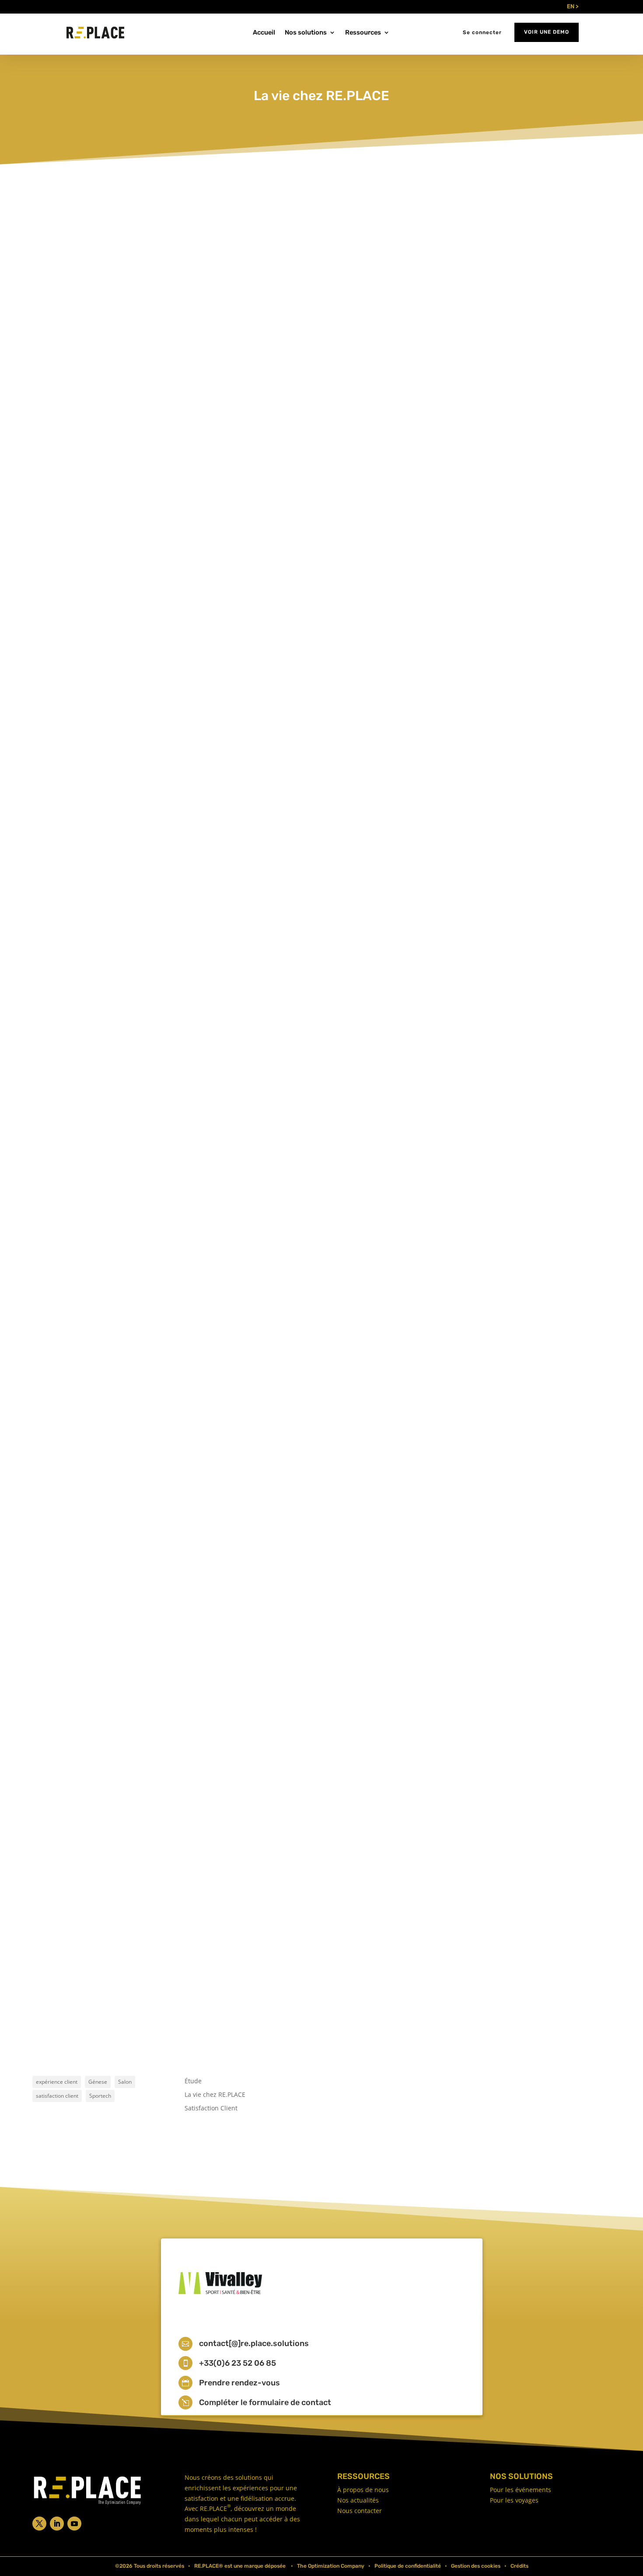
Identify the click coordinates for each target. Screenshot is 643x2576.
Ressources (363, 33)
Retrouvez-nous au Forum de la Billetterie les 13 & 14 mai (147, 578)
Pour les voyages (514, 2500)
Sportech (100, 2096)
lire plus (60, 627)
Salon (125, 2082)
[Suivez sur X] (39, 2524)
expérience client (57, 2082)
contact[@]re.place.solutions (254, 2343)
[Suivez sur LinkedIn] (57, 2524)
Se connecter (482, 32)
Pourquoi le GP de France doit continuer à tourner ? (137, 1496)
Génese (98, 2082)
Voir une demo (547, 32)
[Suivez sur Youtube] (74, 2524)
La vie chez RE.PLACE (117, 593)
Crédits (519, 2566)
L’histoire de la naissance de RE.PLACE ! (116, 1949)
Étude (193, 2081)
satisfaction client (57, 2096)
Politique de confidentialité (408, 2566)
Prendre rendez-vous (239, 2383)
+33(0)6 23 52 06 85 (238, 2363)
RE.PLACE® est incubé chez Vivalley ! (110, 1042)
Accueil (264, 33)
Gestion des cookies (476, 2566)
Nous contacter (360, 2511)
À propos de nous (363, 2490)
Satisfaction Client (211, 2108)
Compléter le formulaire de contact (265, 2402)
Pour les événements (521, 2490)
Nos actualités (358, 2500)
